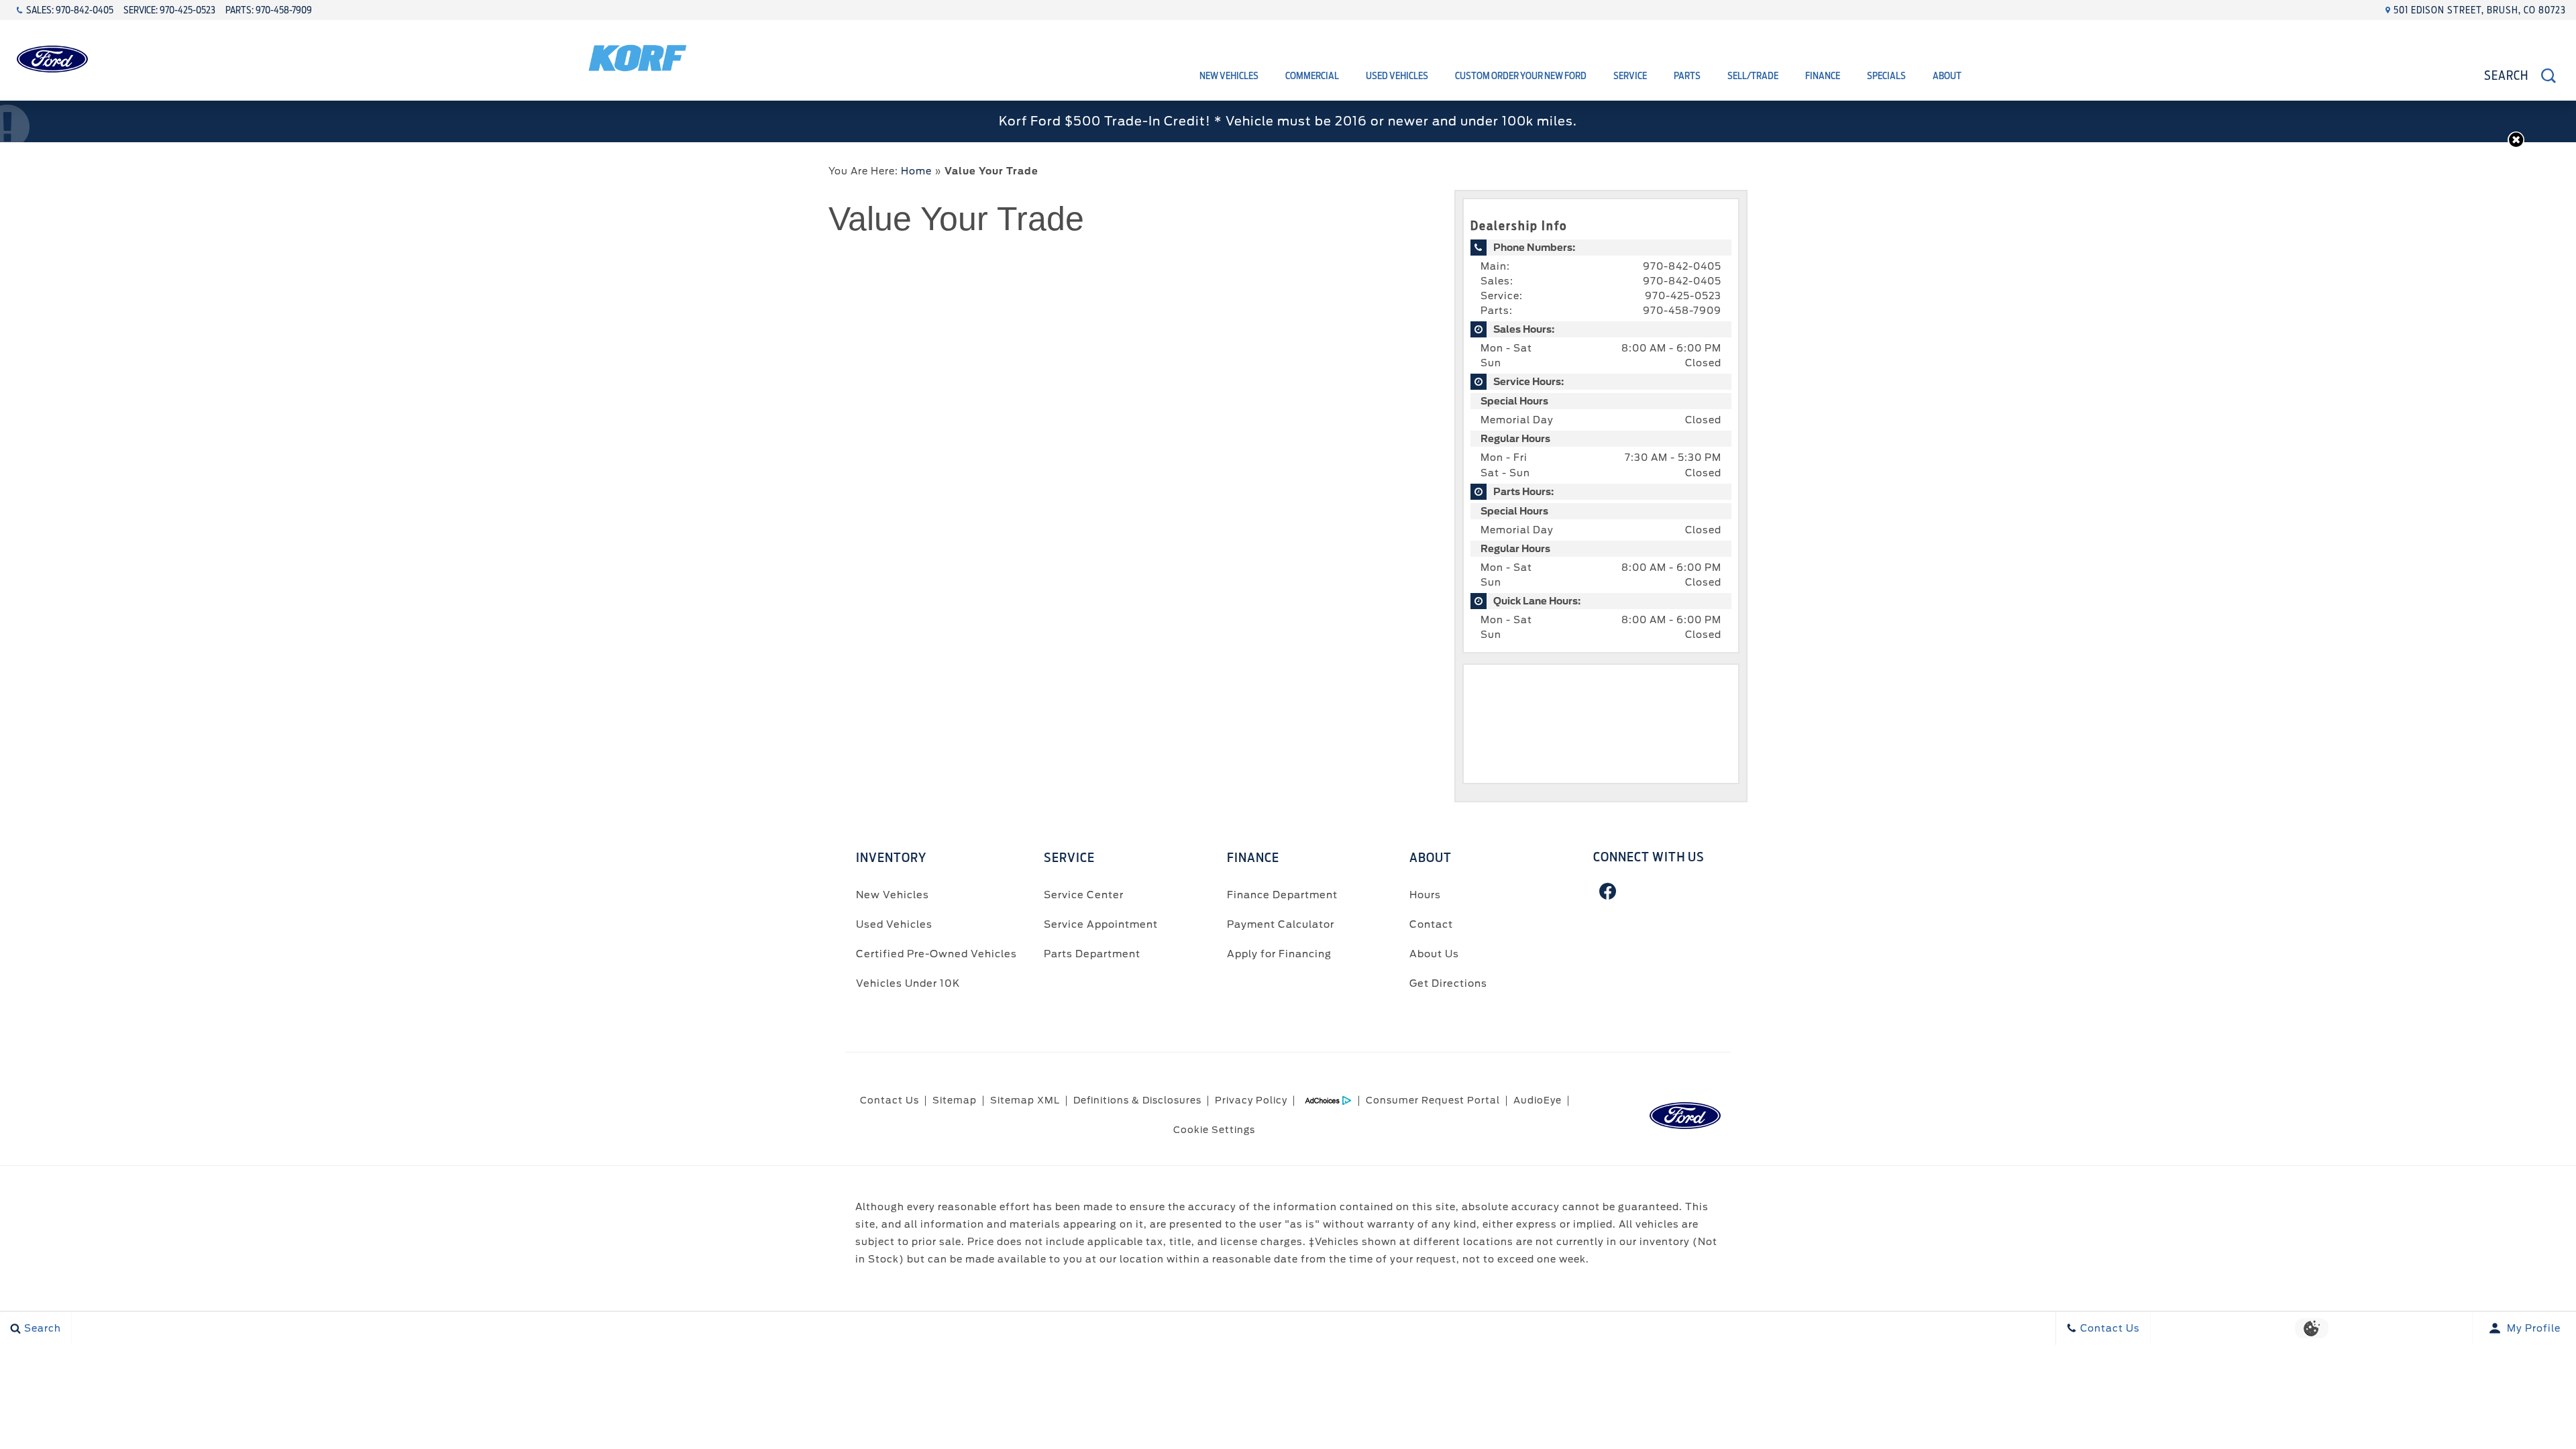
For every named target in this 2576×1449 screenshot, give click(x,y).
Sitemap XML (1025, 1100)
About (1947, 76)
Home (916, 171)
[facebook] (1608, 891)
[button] (2516, 140)
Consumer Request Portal (1433, 1100)
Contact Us (890, 1100)
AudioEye (1538, 1100)
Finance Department (1282, 895)
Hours (1425, 895)
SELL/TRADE (1753, 76)
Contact (1431, 924)
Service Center (1084, 895)
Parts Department (1092, 954)
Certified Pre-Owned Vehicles (936, 954)
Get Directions (1448, 983)
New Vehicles (1229, 76)
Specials (1886, 76)
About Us (1434, 954)
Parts (1687, 76)
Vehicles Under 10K (908, 983)
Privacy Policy (1251, 1100)
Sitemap (955, 1100)
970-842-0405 (1682, 266)
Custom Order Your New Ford (1521, 76)
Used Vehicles (1397, 76)
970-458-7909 (1682, 311)
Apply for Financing (1279, 954)
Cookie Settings (1214, 1130)
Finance (1823, 76)
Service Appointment (1101, 924)
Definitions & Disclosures (1137, 1100)
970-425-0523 (1683, 296)
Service (1630, 76)
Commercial (1312, 76)
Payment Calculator (1281, 924)
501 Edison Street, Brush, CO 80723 (2480, 10)
